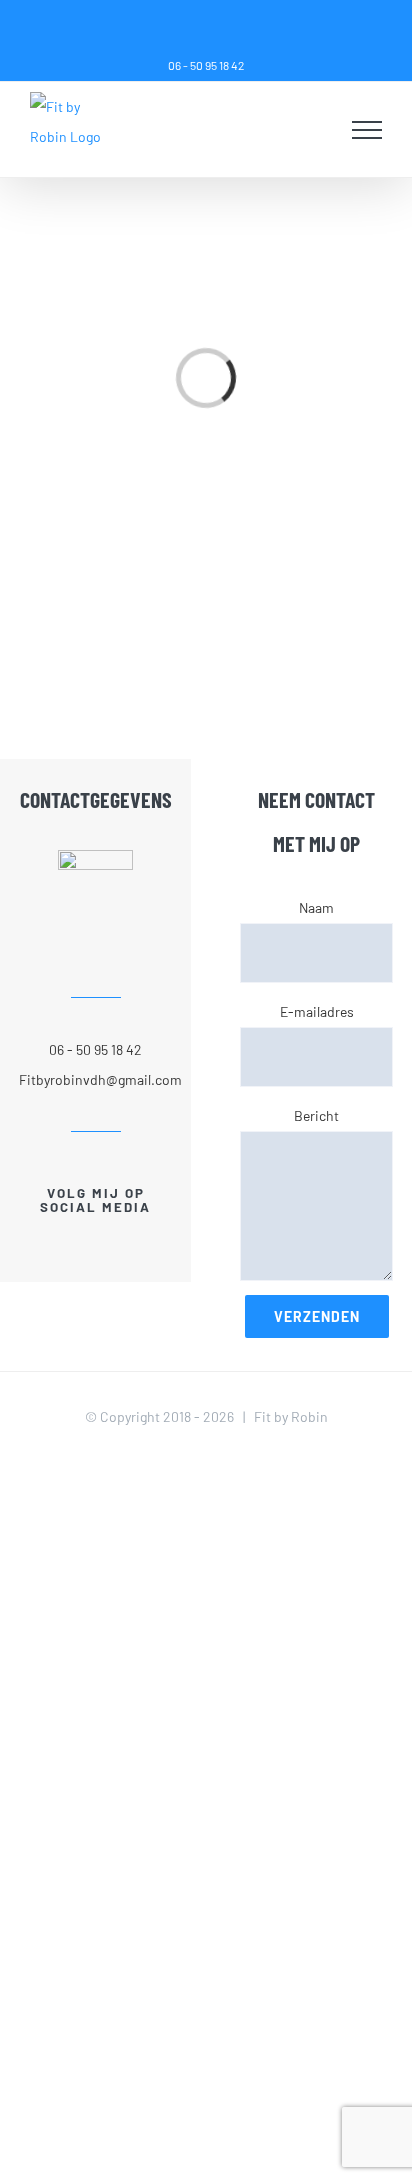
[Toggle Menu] (367, 130)
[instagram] (113, 1244)
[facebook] (79, 1244)
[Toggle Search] (318, 129)
